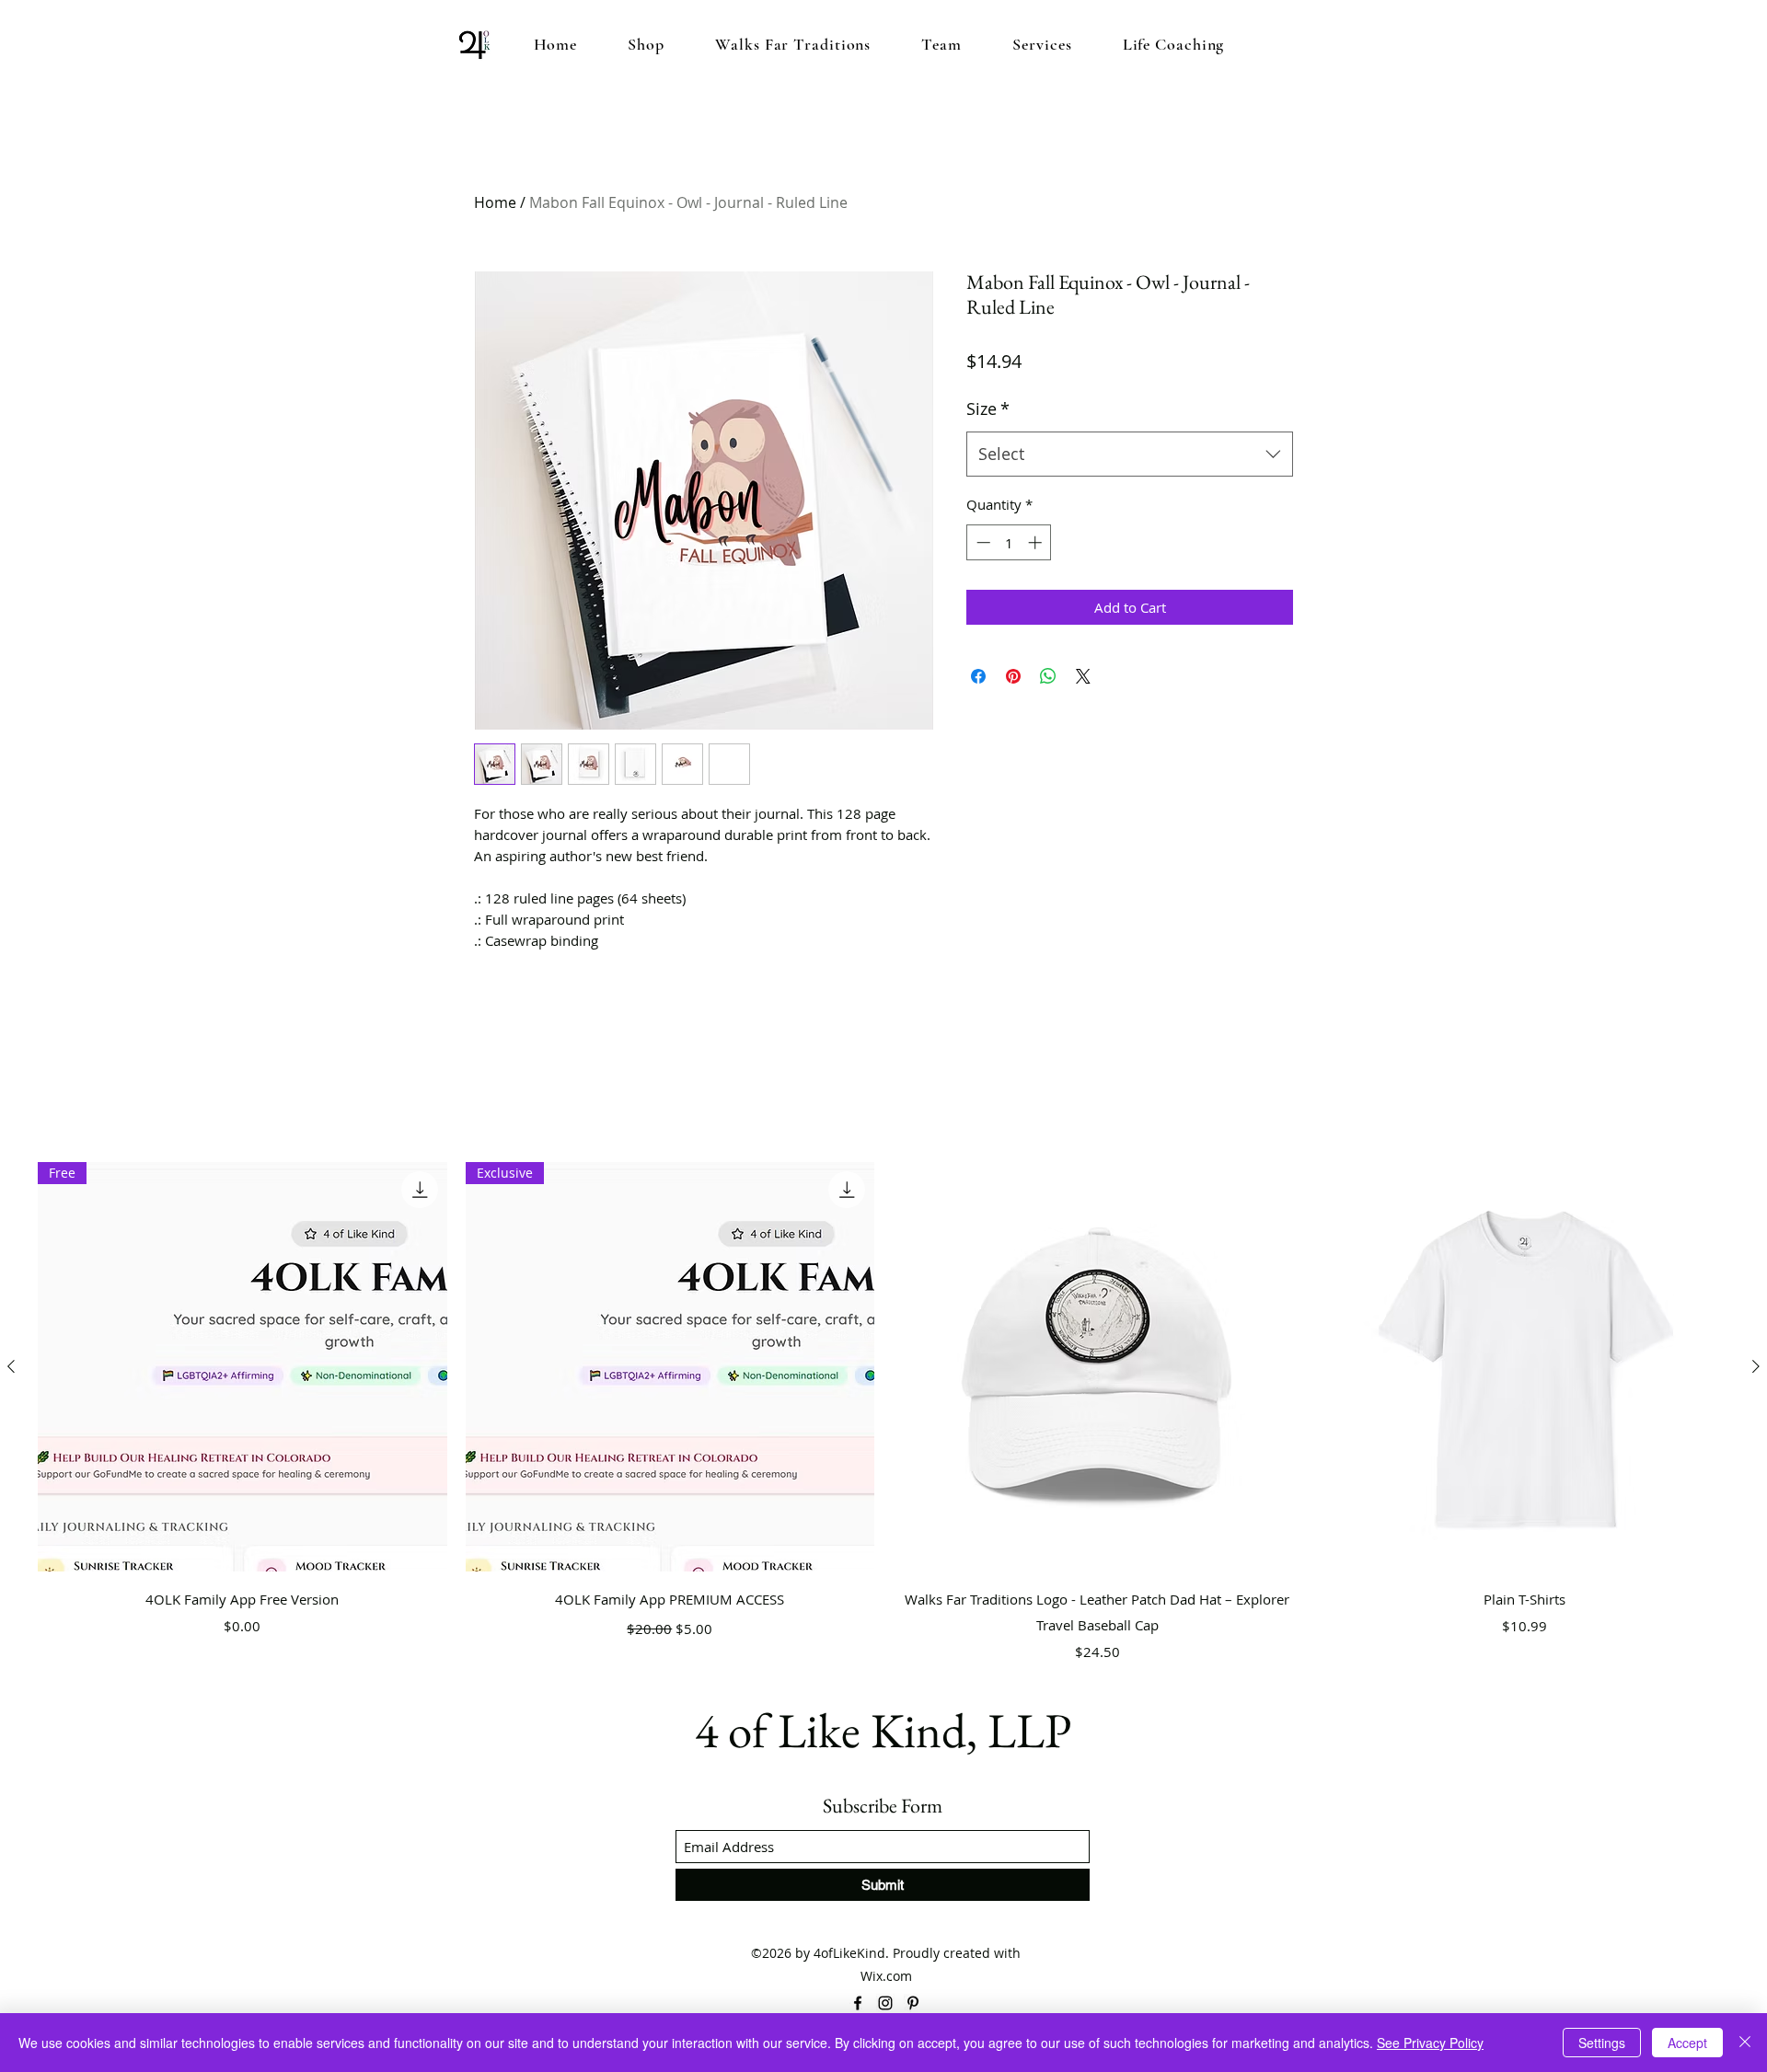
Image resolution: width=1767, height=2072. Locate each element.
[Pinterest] (913, 2003)
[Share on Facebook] (978, 676)
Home (495, 202)
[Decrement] (982, 542)
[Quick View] (1097, 1367)
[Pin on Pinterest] (1013, 676)
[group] (883, 1415)
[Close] (1745, 2043)
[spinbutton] (1009, 542)
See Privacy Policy (1430, 2043)
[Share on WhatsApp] (1048, 676)
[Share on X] (1083, 676)
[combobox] (1130, 455)
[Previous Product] (11, 1366)
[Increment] (1037, 542)
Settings (1602, 2043)
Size (988, 409)
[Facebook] (858, 2003)
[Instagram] (885, 2003)
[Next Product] (1756, 1366)
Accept (1687, 2043)
